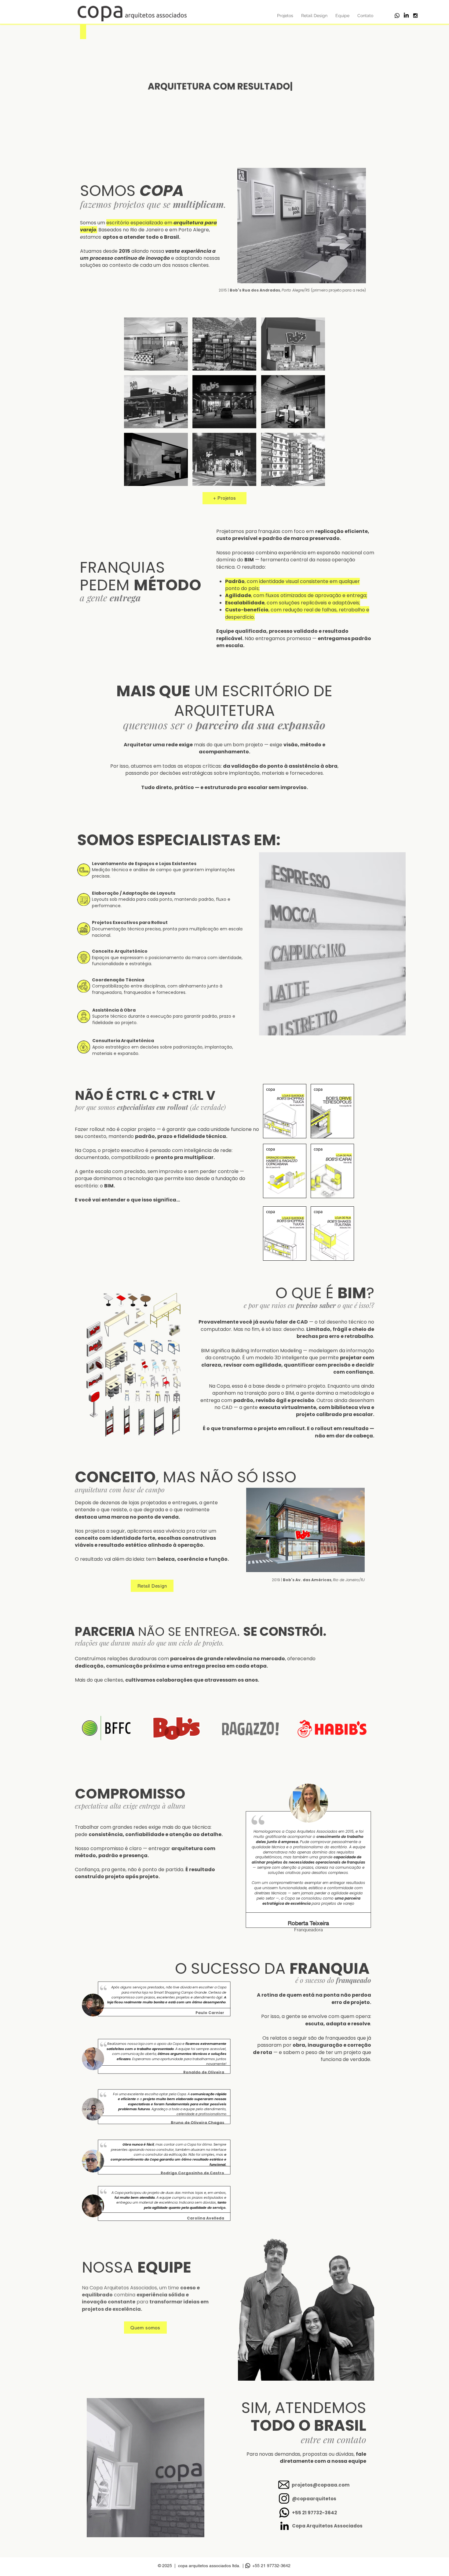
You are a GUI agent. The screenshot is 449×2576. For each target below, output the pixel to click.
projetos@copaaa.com (321, 2485)
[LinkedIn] (406, 16)
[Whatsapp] (397, 16)
